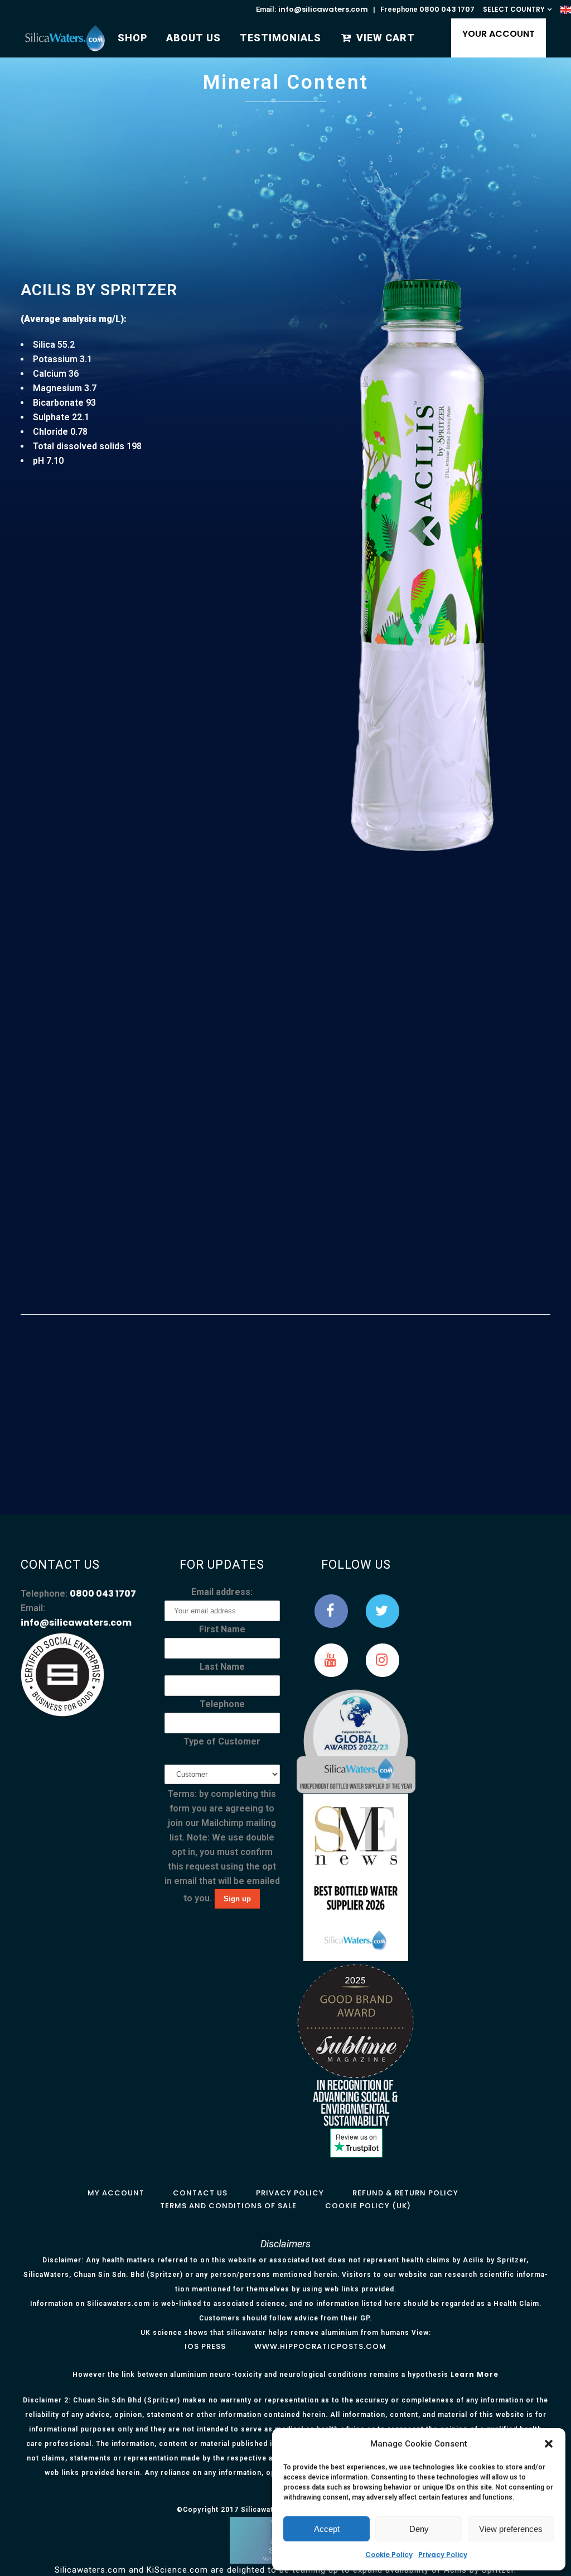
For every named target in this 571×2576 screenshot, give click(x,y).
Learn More (475, 2374)
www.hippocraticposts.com (320, 2346)
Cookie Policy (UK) (368, 2206)
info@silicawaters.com (323, 9)
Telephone (222, 1704)
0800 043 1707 (447, 9)
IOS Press (205, 2346)
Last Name (222, 1667)
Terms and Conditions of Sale (228, 2206)
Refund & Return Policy (405, 2193)
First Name (222, 1629)
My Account (116, 2193)
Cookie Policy (389, 2555)
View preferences (511, 2529)
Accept (327, 2529)
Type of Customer (222, 1741)
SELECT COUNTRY (514, 9)
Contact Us (200, 2193)
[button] (549, 2444)
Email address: (222, 1592)
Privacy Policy (443, 2555)
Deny (419, 2529)
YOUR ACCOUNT (499, 34)
